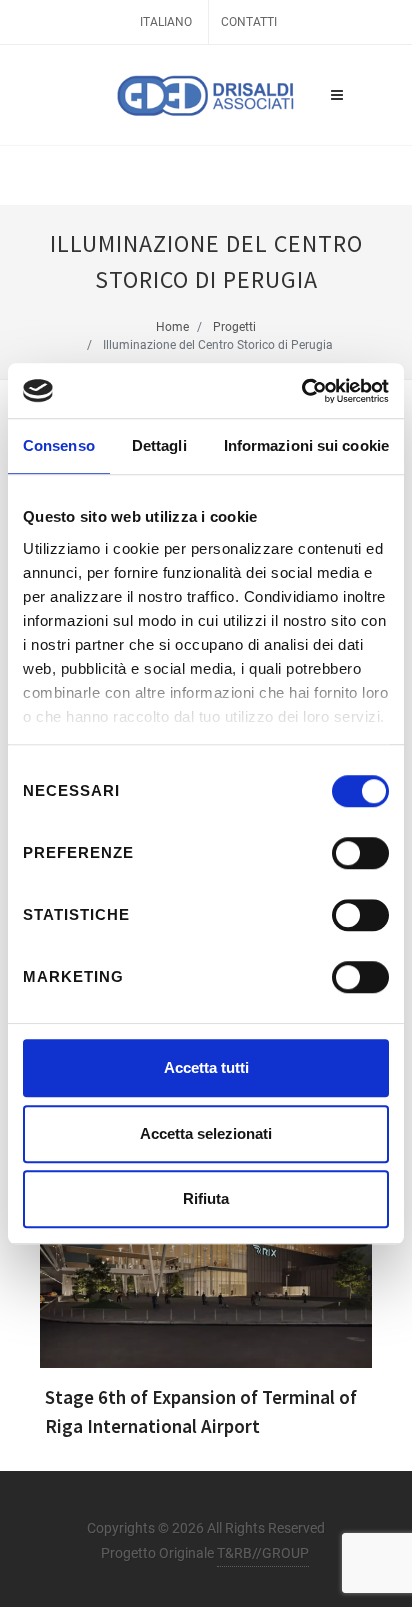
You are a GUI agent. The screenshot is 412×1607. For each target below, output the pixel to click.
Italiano (166, 22)
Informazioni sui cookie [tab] (306, 445)
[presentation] (22, 1292)
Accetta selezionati (206, 1133)
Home (172, 327)
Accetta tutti (206, 1067)
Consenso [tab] (59, 445)
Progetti (234, 327)
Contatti (249, 22)
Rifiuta (206, 1198)
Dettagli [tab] (159, 445)
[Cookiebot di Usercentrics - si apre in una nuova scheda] (301, 391)
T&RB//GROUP (263, 1553)
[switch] (360, 853)
